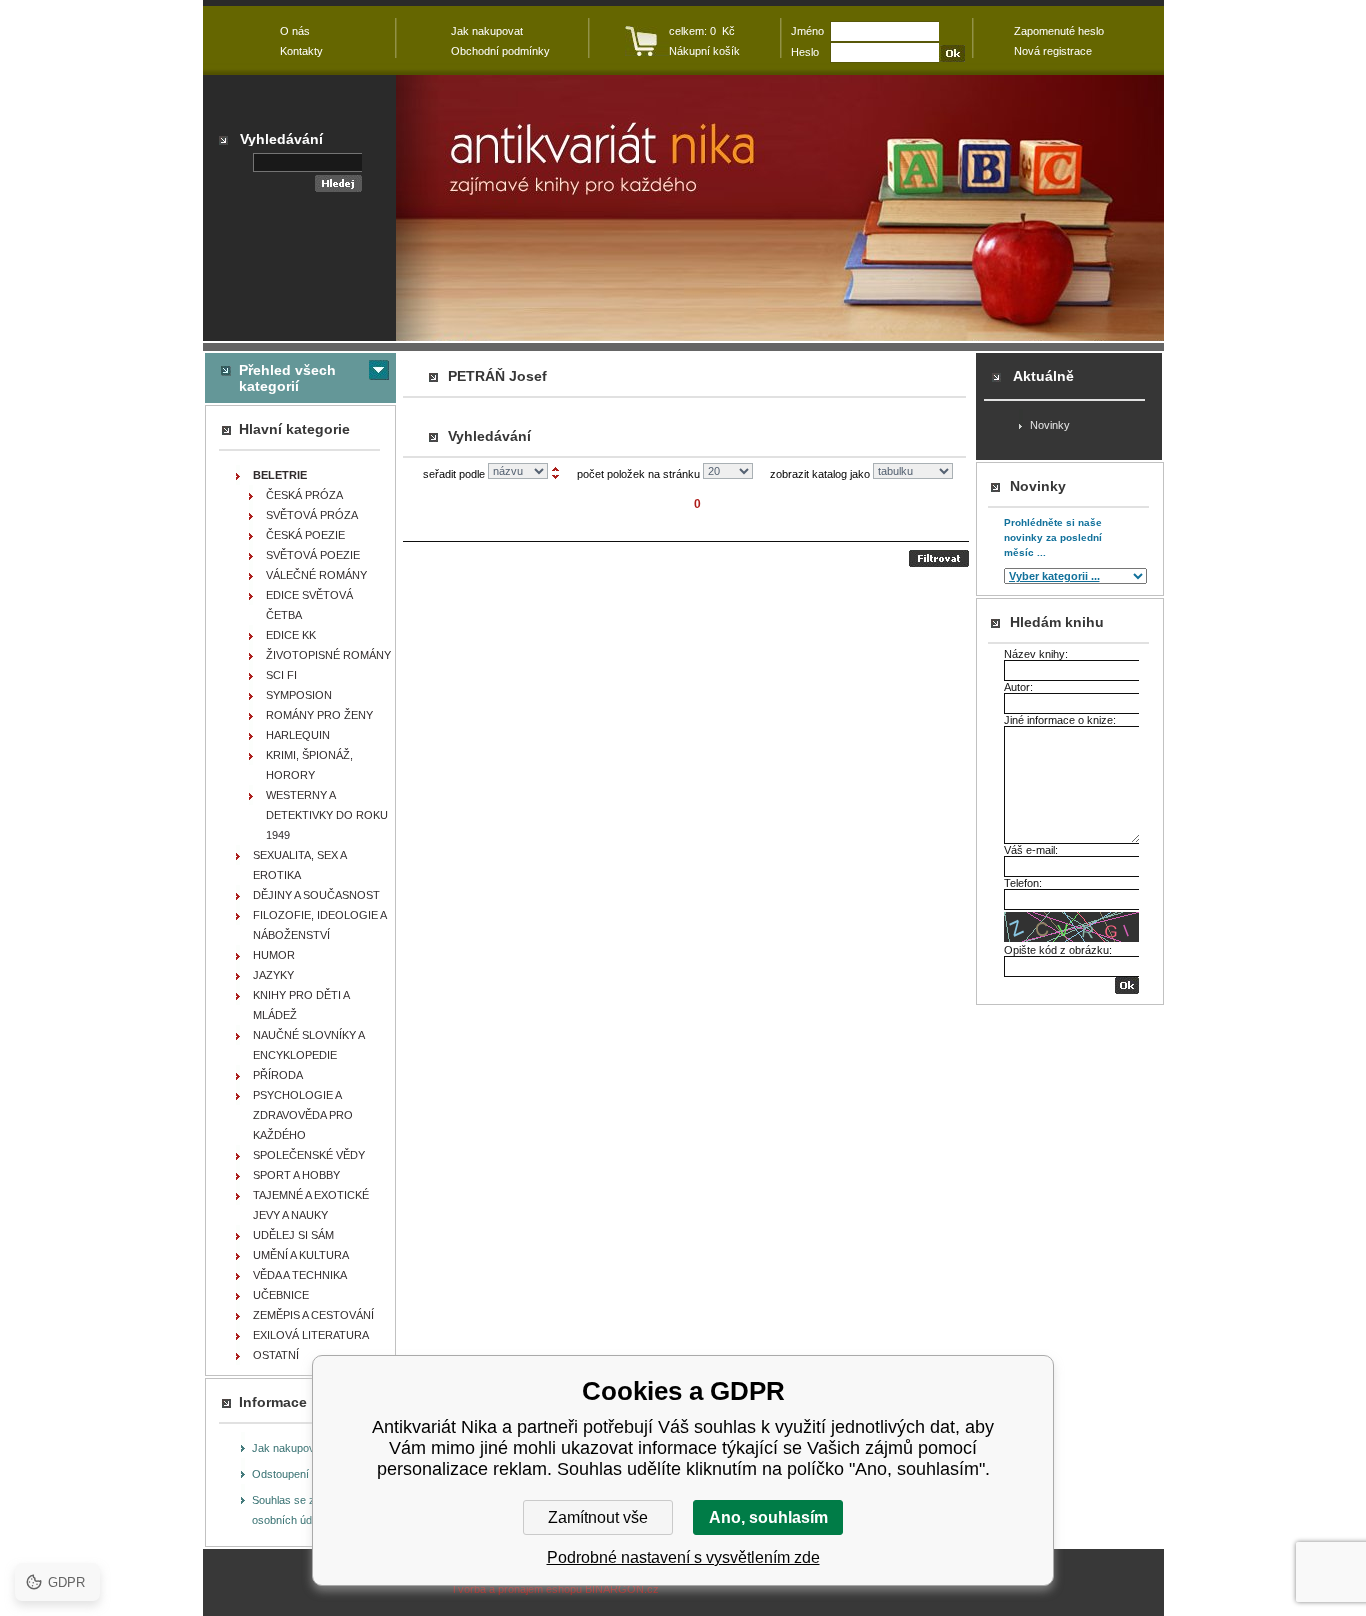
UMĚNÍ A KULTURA (301, 1255)
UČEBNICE (281, 1295)
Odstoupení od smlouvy (310, 1474)
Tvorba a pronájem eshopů (516, 1589)
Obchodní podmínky (500, 51)
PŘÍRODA (278, 1075)
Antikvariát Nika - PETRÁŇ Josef (780, 208)
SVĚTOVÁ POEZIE (313, 555)
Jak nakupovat (288, 1448)
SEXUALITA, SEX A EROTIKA (300, 865)
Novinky (1050, 425)
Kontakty (301, 51)
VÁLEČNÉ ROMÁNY (316, 575)
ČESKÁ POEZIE (305, 535)
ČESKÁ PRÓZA (304, 495)
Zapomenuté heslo (1059, 31)
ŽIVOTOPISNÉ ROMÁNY (328, 655)
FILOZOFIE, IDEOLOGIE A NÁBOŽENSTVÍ (320, 925)
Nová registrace (1053, 51)
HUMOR (274, 955)
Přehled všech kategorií (287, 378)
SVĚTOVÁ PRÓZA (312, 515)
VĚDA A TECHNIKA (300, 1275)
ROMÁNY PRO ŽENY (319, 715)
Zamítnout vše (598, 1517)
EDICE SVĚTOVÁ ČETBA (309, 605)
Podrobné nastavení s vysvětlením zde (683, 1557)
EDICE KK (291, 635)
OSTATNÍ (276, 1355)
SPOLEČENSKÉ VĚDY (309, 1155)
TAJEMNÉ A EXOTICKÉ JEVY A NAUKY (311, 1205)
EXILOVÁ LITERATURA (311, 1335)
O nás (295, 31)
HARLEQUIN (298, 735)
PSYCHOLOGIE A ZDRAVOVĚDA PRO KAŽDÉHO (303, 1115)
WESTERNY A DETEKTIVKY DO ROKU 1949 (327, 815)
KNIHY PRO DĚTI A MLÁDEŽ (301, 1005)
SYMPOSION (299, 695)
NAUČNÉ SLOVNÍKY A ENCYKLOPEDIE (309, 1045)
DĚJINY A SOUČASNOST (316, 895)
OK (1127, 985)
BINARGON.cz (622, 1589)
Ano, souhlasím (768, 1517)
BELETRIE (280, 475)
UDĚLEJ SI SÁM (293, 1235)
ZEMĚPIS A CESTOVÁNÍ (313, 1315)
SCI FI (281, 675)
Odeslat (939, 558)
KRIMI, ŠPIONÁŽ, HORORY (309, 765)
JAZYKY (273, 975)
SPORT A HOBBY (296, 1175)
